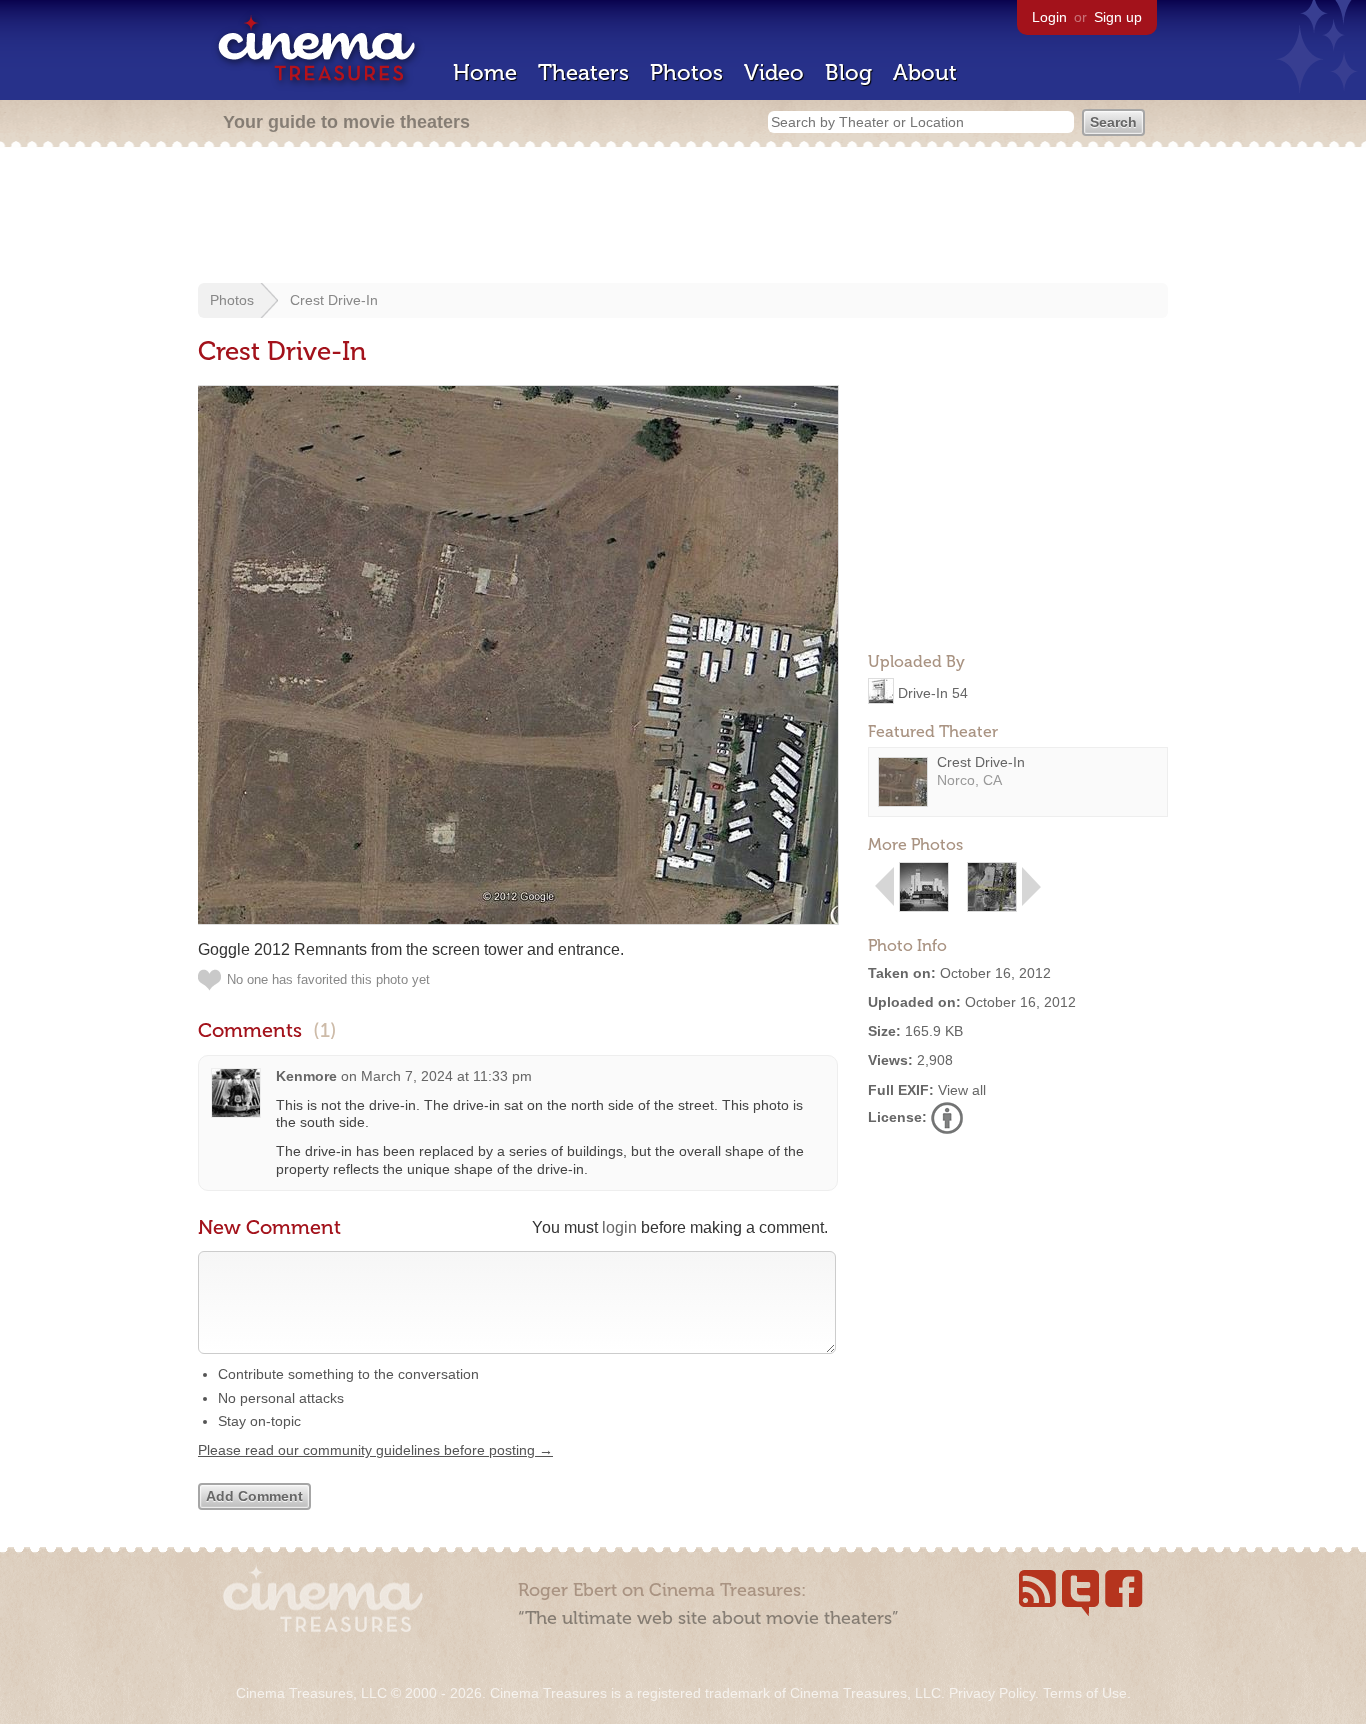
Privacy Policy (992, 1693)
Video (774, 72)
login (619, 1227)
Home (485, 72)
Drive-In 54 (933, 692)
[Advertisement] (683, 217)
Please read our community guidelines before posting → (375, 1450)
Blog (848, 72)
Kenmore (306, 1076)
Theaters (583, 72)
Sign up (1118, 17)
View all (962, 1090)
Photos (686, 72)
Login (1049, 17)
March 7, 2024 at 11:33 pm (446, 1076)
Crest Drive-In (334, 300)
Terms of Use (1085, 1693)
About (925, 72)
